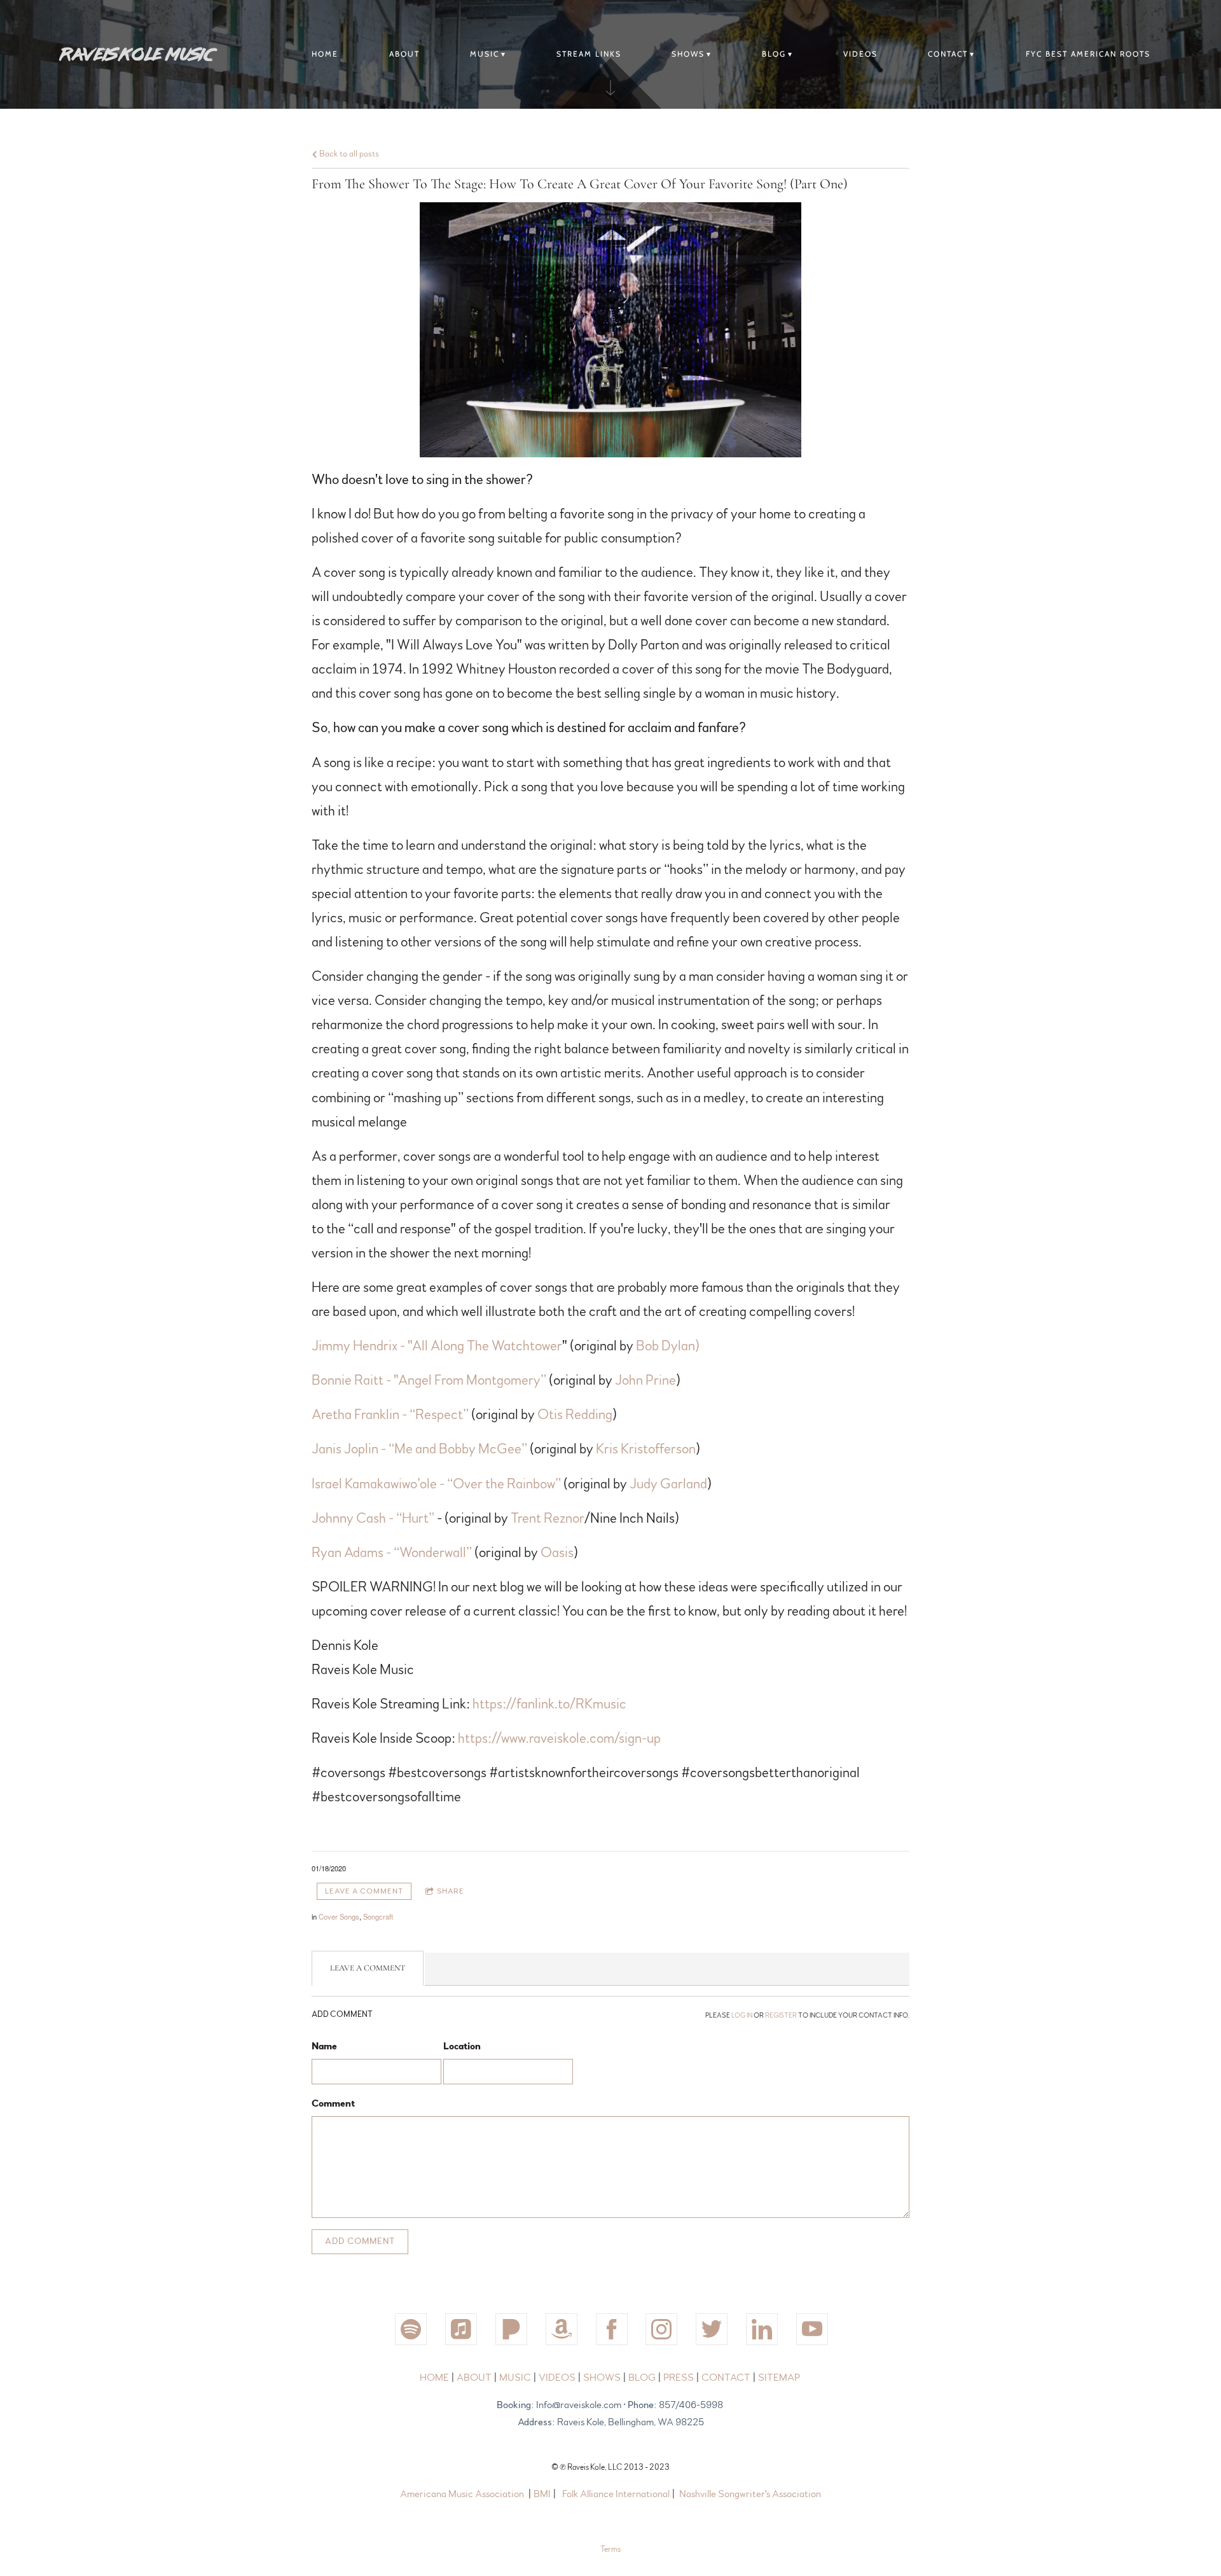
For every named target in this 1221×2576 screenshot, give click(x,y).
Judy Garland (668, 1484)
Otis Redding (575, 1415)
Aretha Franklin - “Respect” (390, 1415)
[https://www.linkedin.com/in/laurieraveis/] (762, 2329)
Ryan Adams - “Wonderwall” (393, 1553)
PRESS (679, 2378)
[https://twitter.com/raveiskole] (712, 2329)
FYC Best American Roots (1088, 54)
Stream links (589, 54)
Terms (610, 2549)
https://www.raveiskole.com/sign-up (559, 1738)
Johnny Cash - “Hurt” (373, 1518)
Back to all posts (348, 154)
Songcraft (378, 1916)
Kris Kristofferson (646, 1449)
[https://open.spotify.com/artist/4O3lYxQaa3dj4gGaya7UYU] (411, 2329)
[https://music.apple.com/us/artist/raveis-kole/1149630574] (461, 2329)
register (781, 2015)
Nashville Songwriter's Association (750, 2494)
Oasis (557, 1553)
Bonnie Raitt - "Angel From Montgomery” (429, 1380)
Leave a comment (364, 1891)
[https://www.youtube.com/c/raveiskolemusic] (812, 2329)
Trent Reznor (548, 1518)
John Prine (645, 1380)
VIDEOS (860, 54)
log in (742, 2015)
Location (462, 2046)
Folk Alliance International (616, 2494)
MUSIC (485, 54)
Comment (333, 2103)
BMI (542, 2494)
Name (324, 2046)
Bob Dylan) (668, 1346)
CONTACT (948, 54)
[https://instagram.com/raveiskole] (661, 2329)
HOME (435, 2378)
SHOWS (688, 54)
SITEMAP (779, 2378)
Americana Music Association (462, 2494)
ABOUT (404, 54)
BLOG (774, 54)
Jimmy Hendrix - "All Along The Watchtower (437, 1346)
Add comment (360, 2241)
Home (325, 54)
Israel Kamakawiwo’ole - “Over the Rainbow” (436, 1484)
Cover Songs (339, 1916)
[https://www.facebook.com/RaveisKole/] (612, 2329)
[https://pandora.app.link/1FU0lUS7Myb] (511, 2329)
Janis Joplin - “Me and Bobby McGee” (419, 1449)
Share (451, 1891)
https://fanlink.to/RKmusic (549, 1704)
